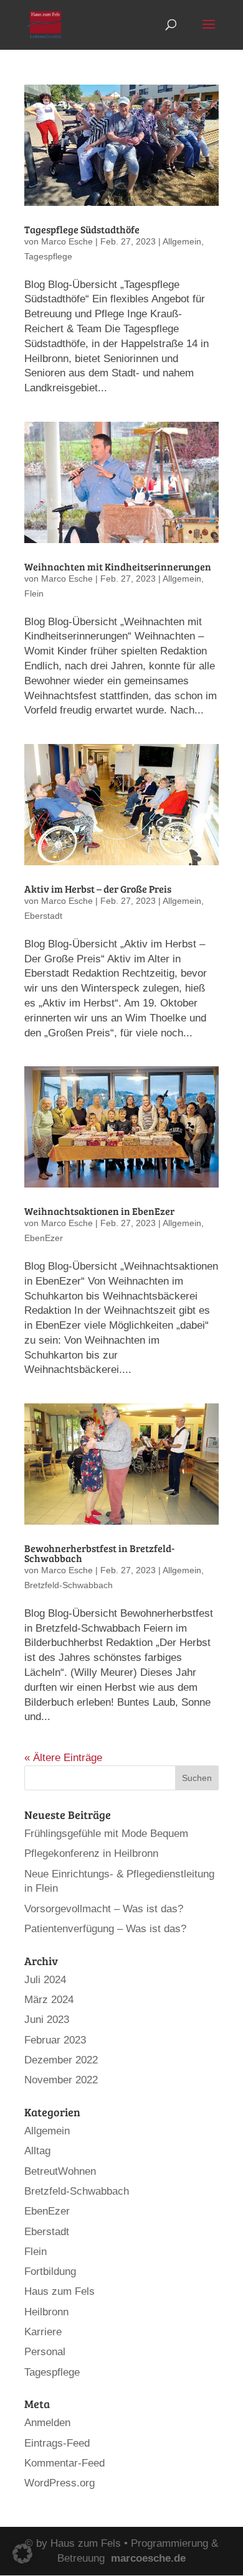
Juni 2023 (47, 2020)
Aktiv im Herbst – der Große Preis (98, 889)
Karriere (43, 2332)
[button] (22, 2554)
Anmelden (47, 2423)
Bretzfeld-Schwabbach (69, 1585)
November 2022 (61, 2080)
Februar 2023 (55, 2040)
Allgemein (182, 241)
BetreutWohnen (60, 2171)
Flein (34, 593)
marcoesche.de (148, 2558)
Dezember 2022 (61, 2060)
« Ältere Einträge (63, 1758)
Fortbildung (50, 2271)
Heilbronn (46, 2312)
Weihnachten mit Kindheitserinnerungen (118, 566)
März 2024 (49, 2000)
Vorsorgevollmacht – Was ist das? (104, 1909)
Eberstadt (43, 916)
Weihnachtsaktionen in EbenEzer (99, 1211)
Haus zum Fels (60, 2291)
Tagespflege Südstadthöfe (82, 229)
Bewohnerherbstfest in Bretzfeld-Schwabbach (99, 1553)
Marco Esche (67, 241)
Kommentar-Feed (64, 2463)
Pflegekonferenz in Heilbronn (91, 1853)
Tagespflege (48, 256)
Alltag (37, 2151)
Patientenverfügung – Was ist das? (105, 1929)
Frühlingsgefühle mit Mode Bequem (106, 1834)
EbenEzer (44, 1238)
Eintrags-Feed (57, 2443)
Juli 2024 (45, 1980)
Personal (45, 2352)
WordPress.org (60, 2483)
